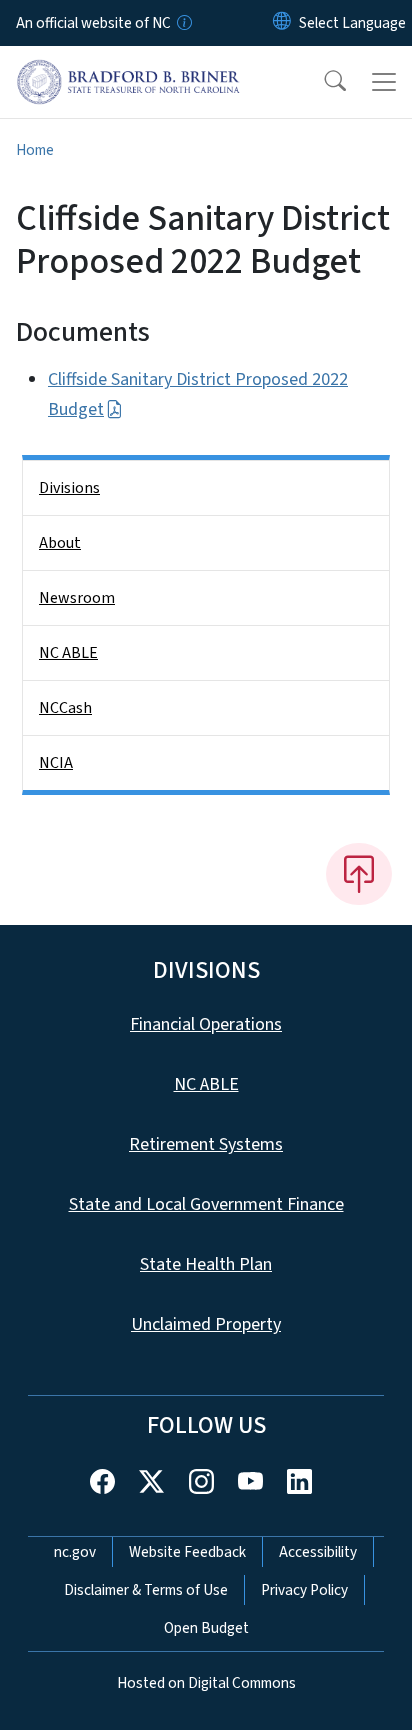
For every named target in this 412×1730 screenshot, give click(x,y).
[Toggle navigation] (384, 82)
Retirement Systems (206, 1144)
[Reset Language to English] (282, 23)
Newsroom (77, 598)
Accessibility (318, 1552)
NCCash (65, 708)
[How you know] (183, 23)
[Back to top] (359, 874)
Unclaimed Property (206, 1324)
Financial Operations (206, 1024)
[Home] (128, 69)
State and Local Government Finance (206, 1204)
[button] (322, 82)
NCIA (56, 763)
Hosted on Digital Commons (206, 1683)
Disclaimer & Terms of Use (146, 1590)
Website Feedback (187, 1552)
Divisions (69, 488)
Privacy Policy (304, 1590)
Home (35, 150)
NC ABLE (68, 653)
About (60, 543)
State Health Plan (206, 1264)
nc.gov (75, 1552)
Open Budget (206, 1628)
